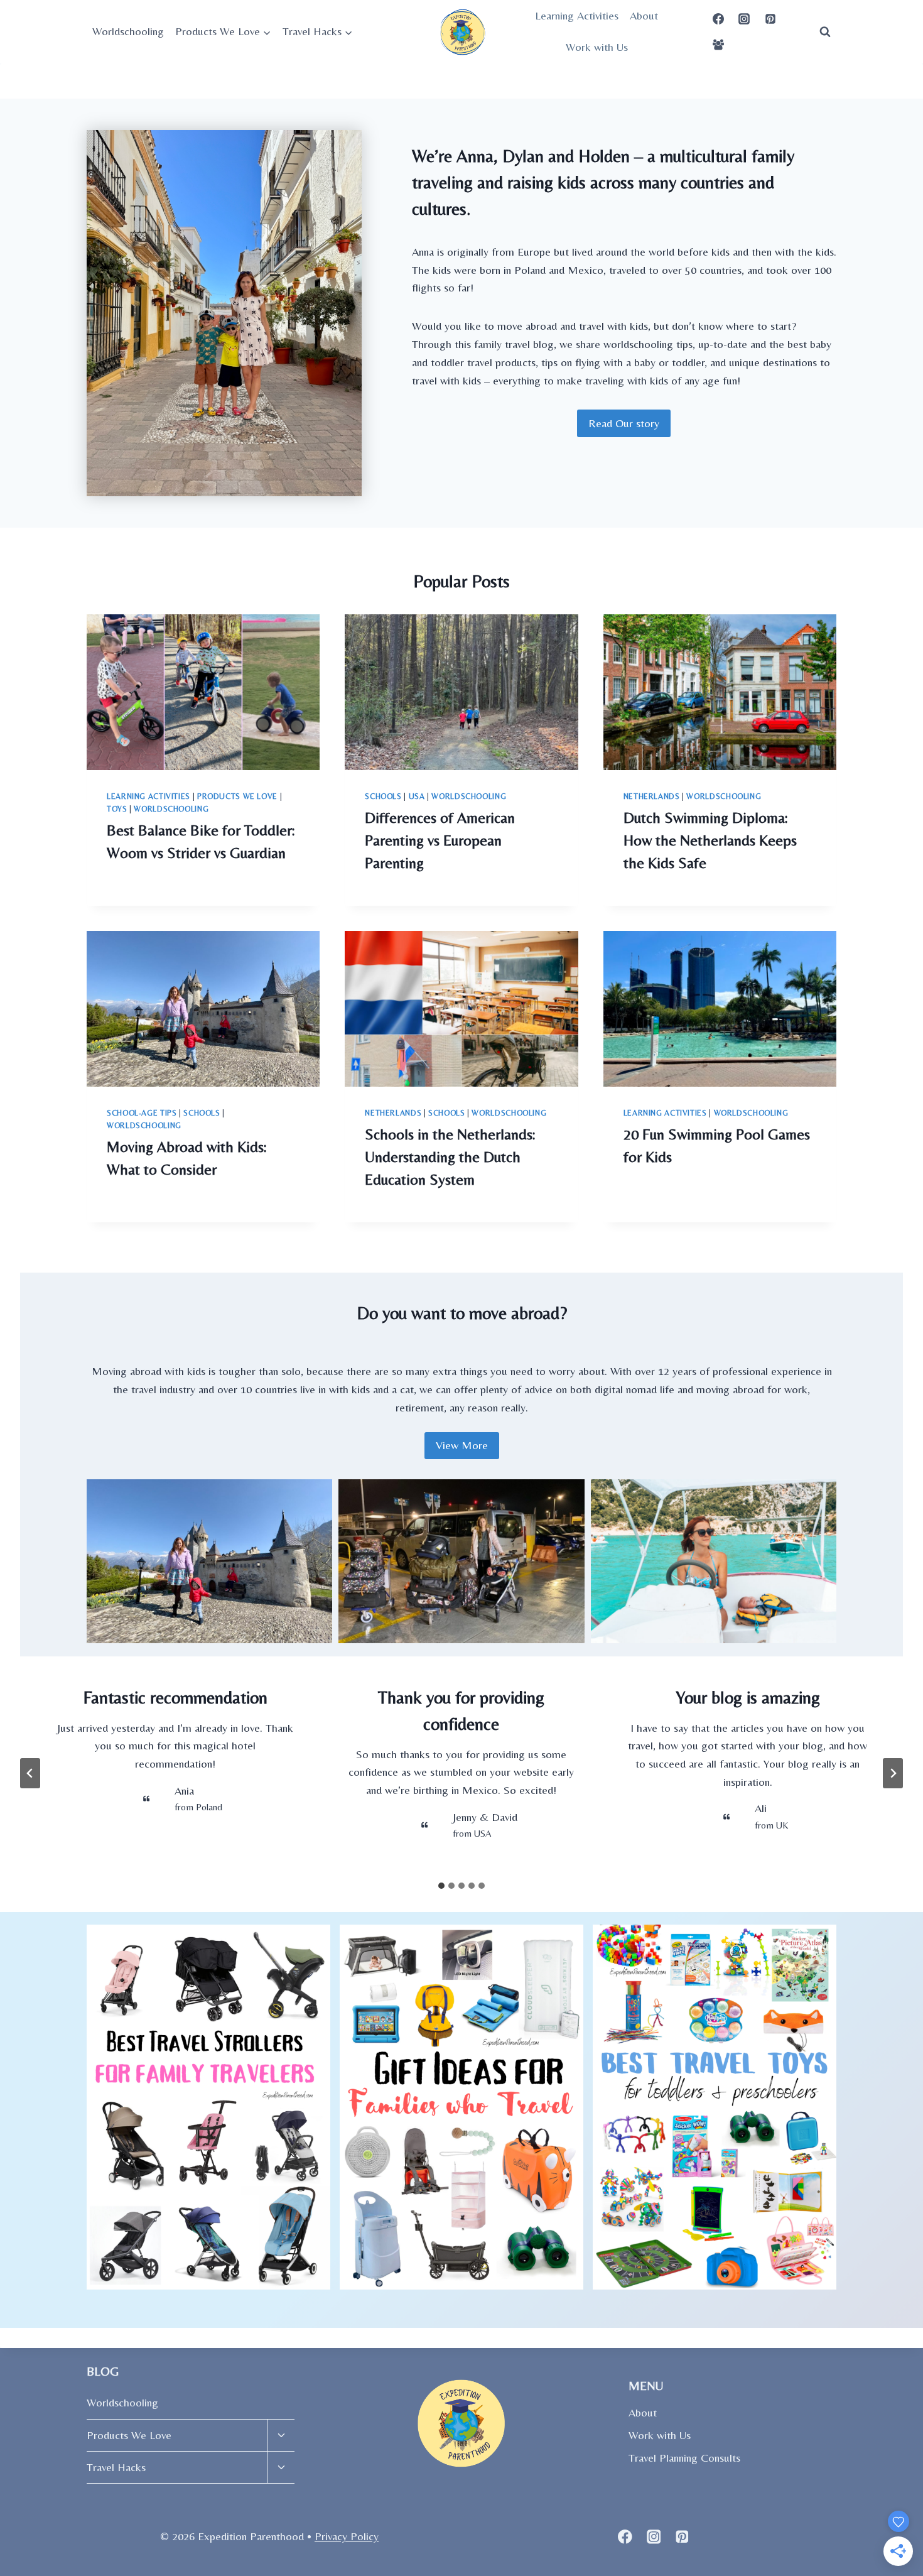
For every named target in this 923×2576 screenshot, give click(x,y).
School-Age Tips (142, 1113)
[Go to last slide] (30, 1773)
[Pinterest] (770, 19)
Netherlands (652, 796)
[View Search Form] (825, 31)
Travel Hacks (116, 2467)
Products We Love (237, 796)
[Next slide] (893, 1773)
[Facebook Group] (718, 45)
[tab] (441, 1886)
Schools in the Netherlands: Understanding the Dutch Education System (450, 1157)
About (644, 15)
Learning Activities (577, 15)
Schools (383, 796)
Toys (117, 809)
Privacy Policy (347, 2536)
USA (417, 796)
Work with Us (597, 47)
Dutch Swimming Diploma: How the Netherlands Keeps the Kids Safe (710, 840)
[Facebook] (718, 19)
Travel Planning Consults (684, 2458)
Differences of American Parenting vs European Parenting (440, 840)
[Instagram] (744, 19)
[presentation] (203, 692)
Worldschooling (128, 31)
